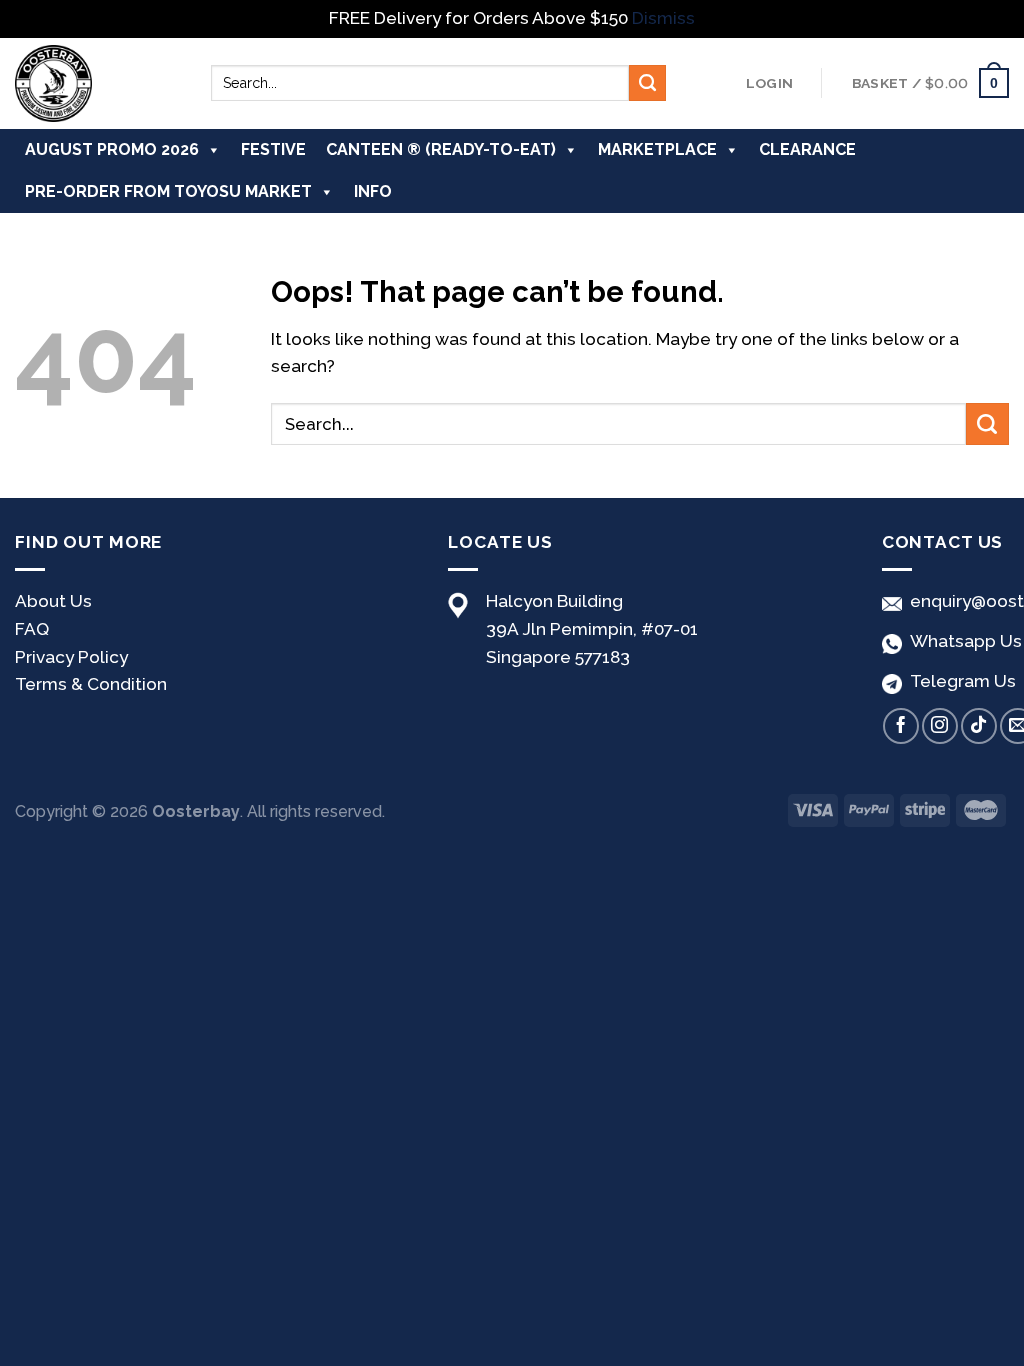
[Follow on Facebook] (901, 726)
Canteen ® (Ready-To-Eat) (441, 149)
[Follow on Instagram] (940, 726)
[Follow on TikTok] (979, 726)
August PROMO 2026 (112, 149)
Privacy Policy (71, 657)
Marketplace (657, 149)
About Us (53, 601)
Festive (273, 149)
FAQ (32, 629)
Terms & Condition (91, 684)
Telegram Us (959, 681)
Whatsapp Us (962, 641)
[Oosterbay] (98, 83)
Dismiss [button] (663, 18)
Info (373, 191)
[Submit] (647, 83)
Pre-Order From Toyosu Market (168, 191)
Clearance (807, 149)
